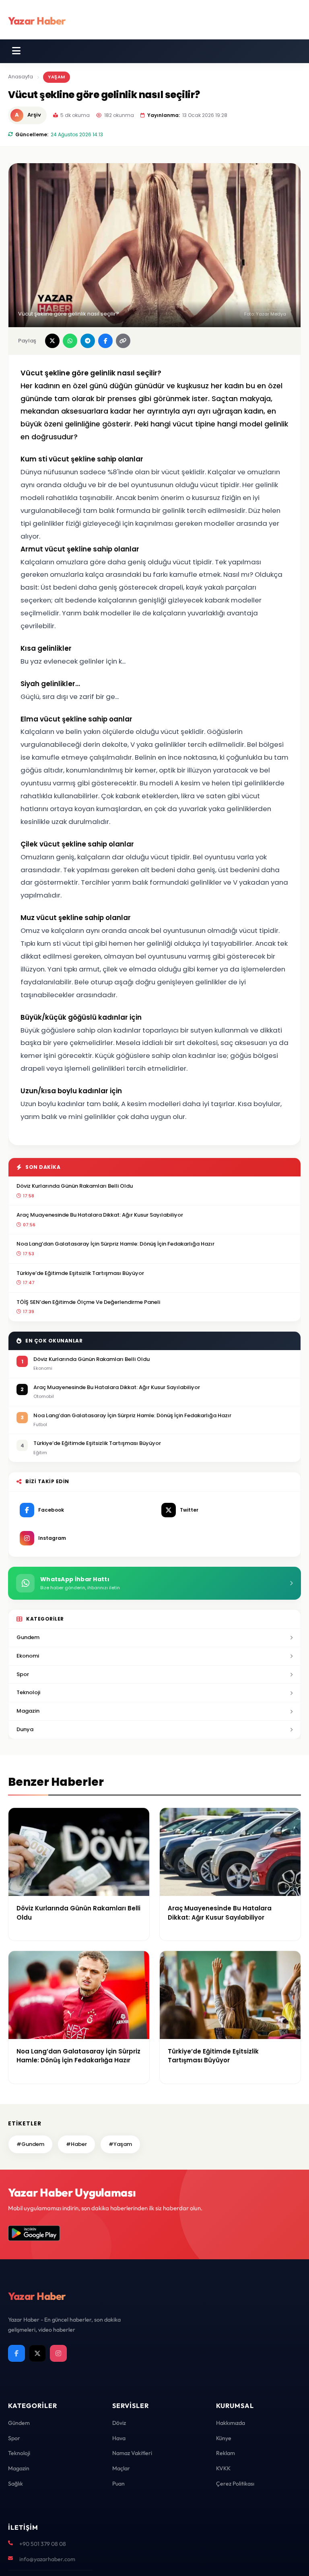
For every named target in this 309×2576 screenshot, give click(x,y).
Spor (23, 1674)
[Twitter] (37, 2353)
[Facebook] (16, 2353)
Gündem (19, 2423)
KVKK (223, 2468)
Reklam (226, 2453)
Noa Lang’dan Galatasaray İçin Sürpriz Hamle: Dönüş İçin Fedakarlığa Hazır (115, 1244)
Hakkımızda (231, 2423)
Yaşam (57, 77)
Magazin (28, 1711)
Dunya (25, 1729)
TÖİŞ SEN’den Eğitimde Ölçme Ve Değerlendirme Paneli (88, 1302)
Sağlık (15, 2484)
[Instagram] (58, 2353)
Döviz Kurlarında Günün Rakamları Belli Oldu (75, 1186)
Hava (119, 2438)
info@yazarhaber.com (47, 2559)
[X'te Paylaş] (52, 341)
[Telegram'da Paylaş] (88, 341)
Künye (224, 2438)
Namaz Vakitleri (132, 2453)
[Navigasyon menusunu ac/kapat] (16, 51)
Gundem (28, 1637)
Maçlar (121, 2468)
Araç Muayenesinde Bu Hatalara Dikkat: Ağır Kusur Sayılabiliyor (100, 1215)
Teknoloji (28, 1692)
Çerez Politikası (235, 2484)
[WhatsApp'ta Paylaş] (70, 341)
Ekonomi (28, 1656)
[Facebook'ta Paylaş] (105, 341)
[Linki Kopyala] (123, 341)
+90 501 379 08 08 (43, 2544)
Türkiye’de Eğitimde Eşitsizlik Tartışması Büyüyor (80, 1273)
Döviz (119, 2423)
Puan (118, 2484)
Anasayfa (21, 77)
